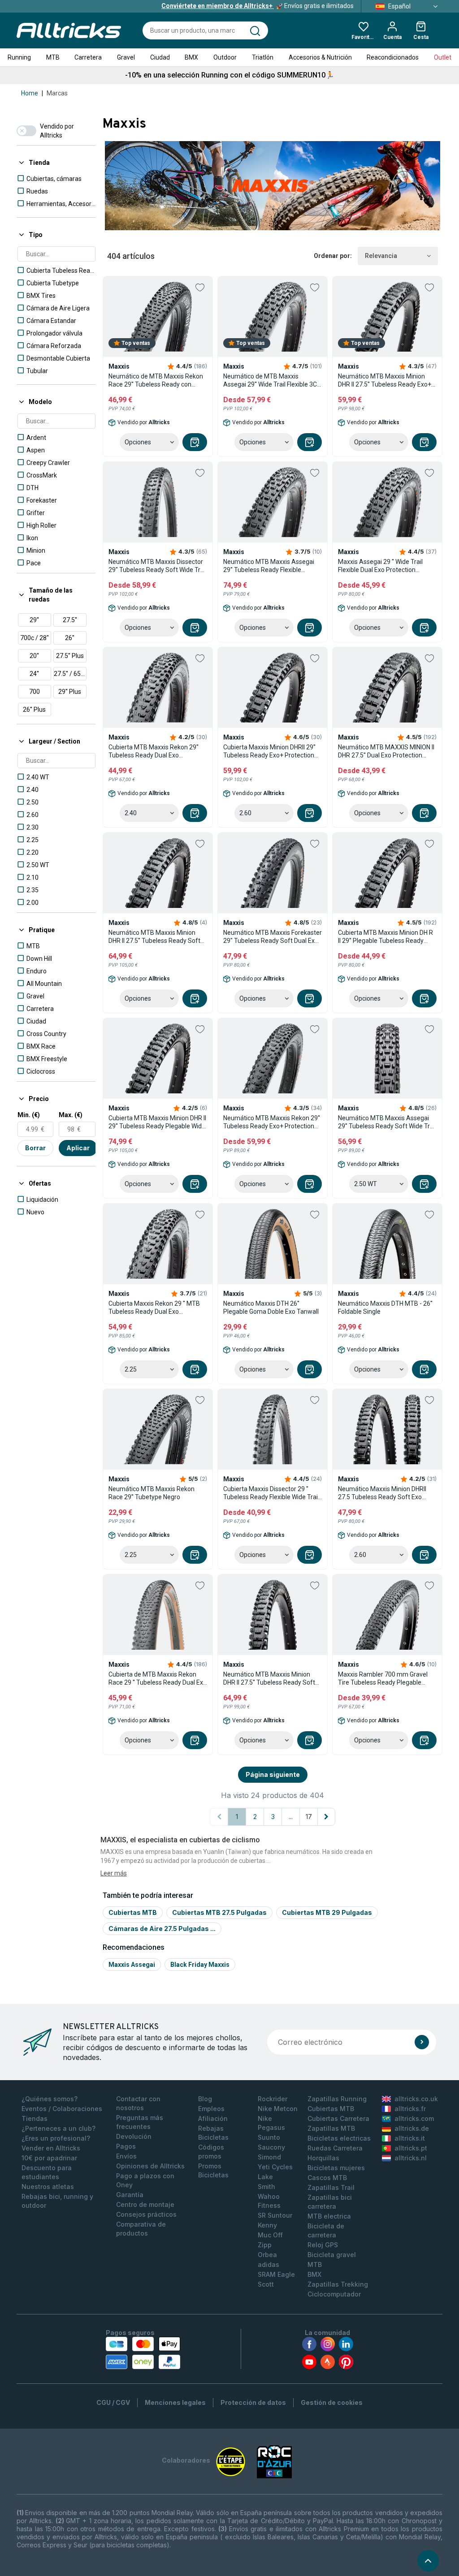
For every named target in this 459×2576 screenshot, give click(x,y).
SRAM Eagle (276, 2274)
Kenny (267, 2225)
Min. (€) (29, 1115)
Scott (266, 2284)
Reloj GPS (323, 2245)
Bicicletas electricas (339, 2138)
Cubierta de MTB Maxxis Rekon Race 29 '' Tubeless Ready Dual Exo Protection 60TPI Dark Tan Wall (158, 1679)
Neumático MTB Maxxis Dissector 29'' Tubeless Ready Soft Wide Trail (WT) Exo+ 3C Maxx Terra (158, 566)
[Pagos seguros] (143, 2353)
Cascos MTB (327, 2178)
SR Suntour (275, 2215)
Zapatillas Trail (331, 2187)
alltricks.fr (410, 2109)
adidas (268, 2264)
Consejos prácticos (146, 2214)
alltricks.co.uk (416, 2099)
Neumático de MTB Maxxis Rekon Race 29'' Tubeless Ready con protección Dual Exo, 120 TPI (156, 381)
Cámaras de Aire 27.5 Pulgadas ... (162, 1929)
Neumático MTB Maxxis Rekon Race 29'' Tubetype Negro (152, 1493)
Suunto (269, 2137)
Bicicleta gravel (332, 2255)
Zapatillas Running (337, 2099)
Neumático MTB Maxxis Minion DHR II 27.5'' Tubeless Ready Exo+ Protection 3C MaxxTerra (385, 381)
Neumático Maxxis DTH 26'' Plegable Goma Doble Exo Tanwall (271, 1307)
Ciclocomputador (334, 2294)
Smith (266, 2187)
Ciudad (160, 57)
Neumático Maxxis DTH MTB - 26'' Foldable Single (385, 1307)
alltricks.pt (411, 2148)
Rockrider (273, 2099)
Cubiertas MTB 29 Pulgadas (327, 1912)
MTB (53, 57)
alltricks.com (414, 2118)
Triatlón (263, 57)
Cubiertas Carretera (338, 2118)
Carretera (88, 57)
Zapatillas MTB (331, 2128)
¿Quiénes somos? (50, 2099)
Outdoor (225, 57)
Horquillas (323, 2158)
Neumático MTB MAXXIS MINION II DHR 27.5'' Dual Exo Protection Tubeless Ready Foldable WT (386, 751)
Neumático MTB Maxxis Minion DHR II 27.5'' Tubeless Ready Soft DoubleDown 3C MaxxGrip (154, 937)
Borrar (35, 1148)
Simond (269, 2157)
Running (19, 57)
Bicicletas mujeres (336, 2168)
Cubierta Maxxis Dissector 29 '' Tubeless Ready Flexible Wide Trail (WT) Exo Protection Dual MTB (271, 1493)
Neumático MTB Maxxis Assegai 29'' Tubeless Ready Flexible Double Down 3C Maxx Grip (269, 566)
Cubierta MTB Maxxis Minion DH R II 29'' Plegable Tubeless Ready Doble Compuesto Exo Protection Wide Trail (385, 937)
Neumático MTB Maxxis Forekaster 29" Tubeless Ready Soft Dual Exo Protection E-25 (273, 937)
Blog (205, 2099)
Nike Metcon (278, 2109)
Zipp (265, 2245)
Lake (265, 2177)
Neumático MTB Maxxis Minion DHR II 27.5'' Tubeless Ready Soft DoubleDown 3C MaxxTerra (269, 1679)
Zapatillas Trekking (338, 2284)
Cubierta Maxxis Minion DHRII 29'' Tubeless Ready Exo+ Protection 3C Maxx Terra (269, 751)
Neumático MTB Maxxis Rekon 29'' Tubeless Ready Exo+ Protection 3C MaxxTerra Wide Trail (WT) (272, 1122)
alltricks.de (412, 2128)
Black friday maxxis (200, 1965)
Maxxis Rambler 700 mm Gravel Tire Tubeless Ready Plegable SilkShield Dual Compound (383, 1679)
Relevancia (381, 256)
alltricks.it (410, 2138)
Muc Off (270, 2235)
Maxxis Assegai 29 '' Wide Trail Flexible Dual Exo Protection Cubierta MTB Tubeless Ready (381, 566)
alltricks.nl (411, 2158)
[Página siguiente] (326, 1817)
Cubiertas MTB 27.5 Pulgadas (219, 1912)
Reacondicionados (393, 57)
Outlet (443, 57)
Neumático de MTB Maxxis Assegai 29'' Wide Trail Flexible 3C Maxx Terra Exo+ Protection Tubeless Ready (270, 381)
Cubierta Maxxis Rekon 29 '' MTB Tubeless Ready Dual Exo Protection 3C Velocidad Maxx (154, 1308)
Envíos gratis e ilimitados (258, 6)
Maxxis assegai (132, 1965)
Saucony (271, 2147)
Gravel (126, 57)
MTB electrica (329, 2216)
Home (30, 93)
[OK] (422, 2042)
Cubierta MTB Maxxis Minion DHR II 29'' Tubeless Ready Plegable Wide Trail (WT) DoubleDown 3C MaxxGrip (157, 1122)
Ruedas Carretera (335, 2148)
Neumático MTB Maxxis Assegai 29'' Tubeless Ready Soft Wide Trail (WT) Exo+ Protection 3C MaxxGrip (387, 1122)
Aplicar (78, 1148)
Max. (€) (71, 1115)
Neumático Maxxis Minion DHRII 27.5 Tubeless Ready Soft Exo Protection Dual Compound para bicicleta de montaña (383, 1493)
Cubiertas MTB (133, 1912)
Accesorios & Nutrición (320, 57)
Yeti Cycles (275, 2167)
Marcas (57, 93)
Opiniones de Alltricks (150, 2166)
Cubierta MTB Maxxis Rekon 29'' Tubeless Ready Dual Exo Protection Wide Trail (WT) (154, 751)
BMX (191, 57)
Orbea (267, 2255)
